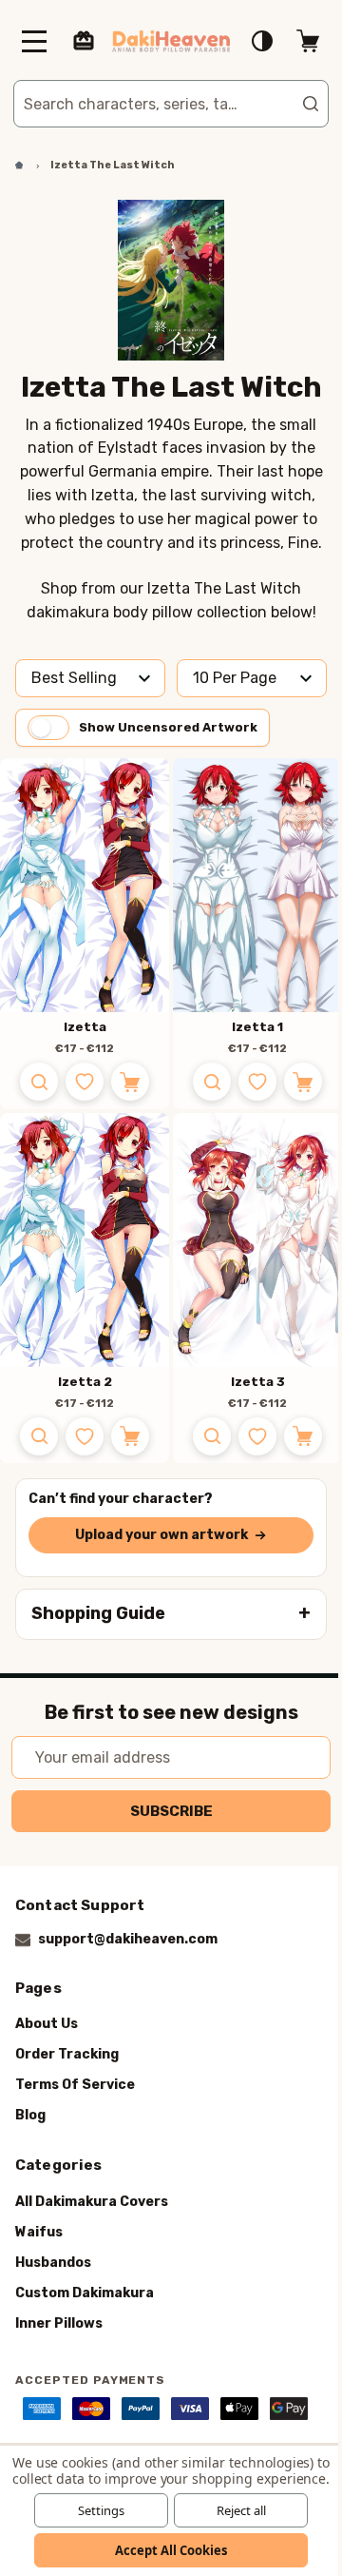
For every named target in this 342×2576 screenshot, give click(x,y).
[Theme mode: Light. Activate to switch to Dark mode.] (248, 41)
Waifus (39, 2231)
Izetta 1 (251, 1027)
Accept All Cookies (164, 2550)
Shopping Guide (98, 1613)
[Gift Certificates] (84, 41)
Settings (94, 2510)
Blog (30, 2115)
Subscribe (164, 1811)
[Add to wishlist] (78, 1082)
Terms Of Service (75, 2085)
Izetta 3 (250, 1382)
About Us (47, 2024)
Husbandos (53, 2262)
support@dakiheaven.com (128, 1939)
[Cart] (294, 41)
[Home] (12, 166)
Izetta (77, 1027)
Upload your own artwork (155, 1535)
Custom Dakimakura (85, 2292)
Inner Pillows (59, 2322)
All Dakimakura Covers (92, 2201)
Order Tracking (67, 2054)
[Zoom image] (32, 1082)
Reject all (234, 2510)
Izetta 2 (77, 1382)
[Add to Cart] (123, 1082)
